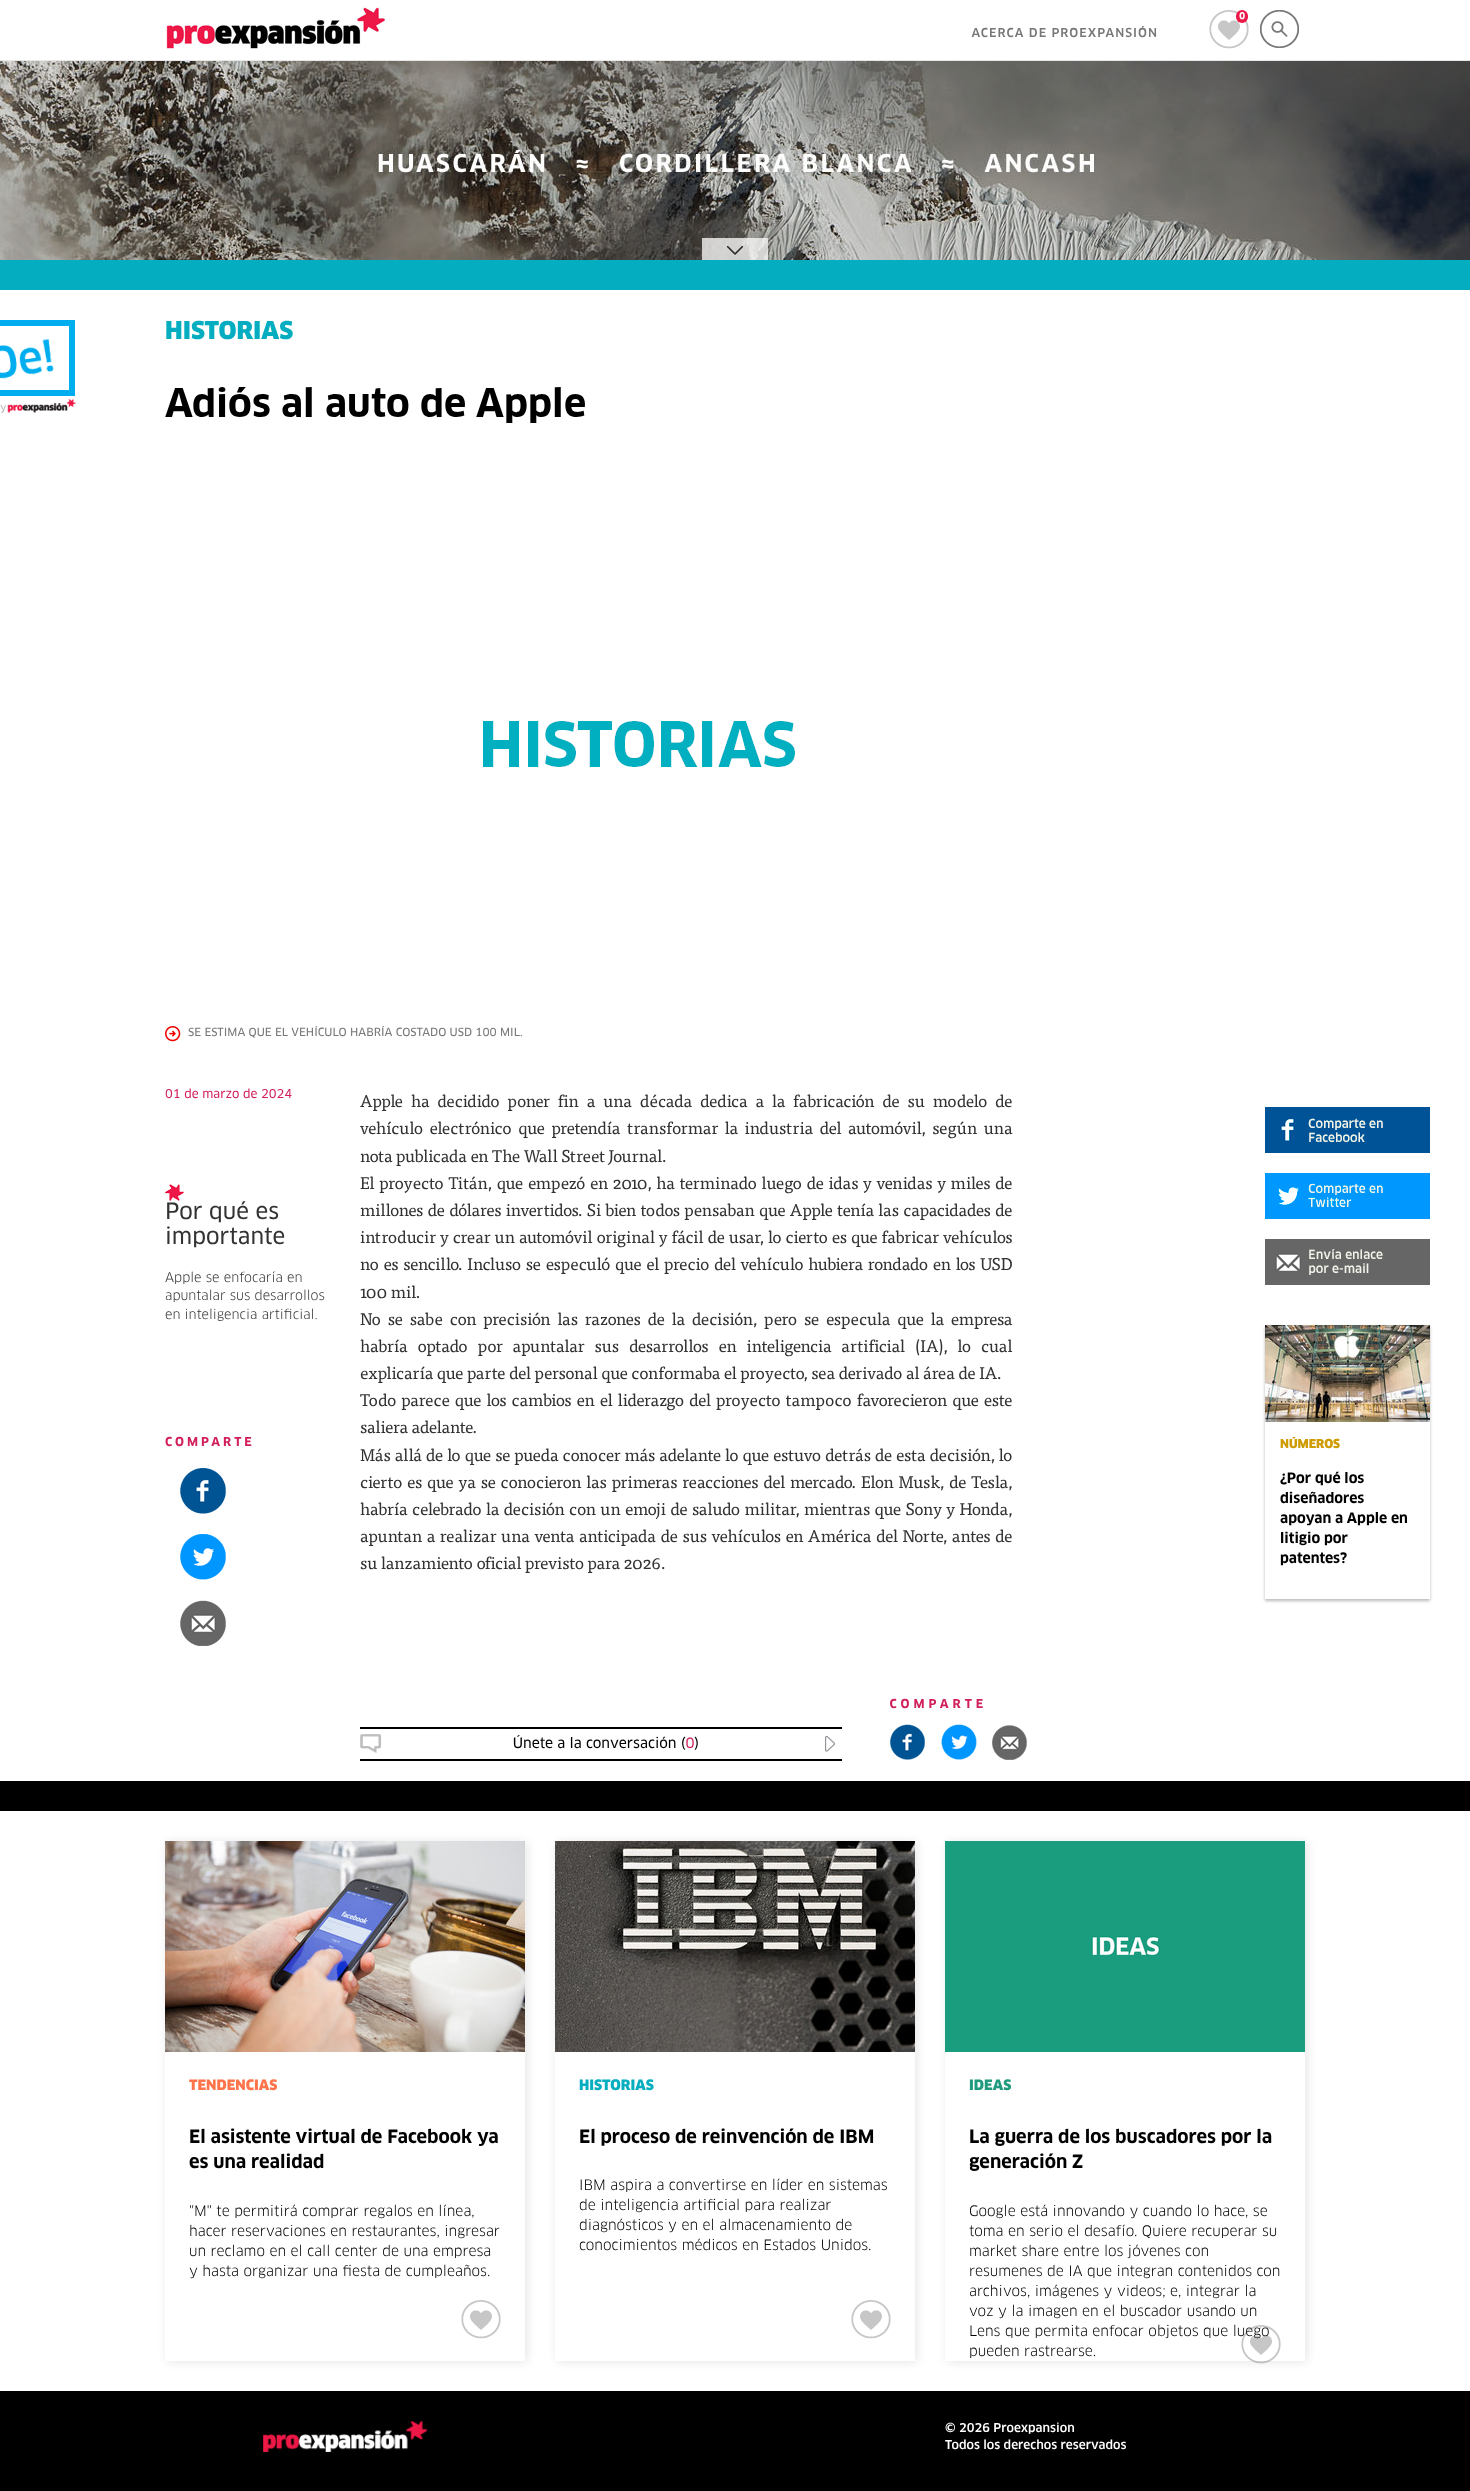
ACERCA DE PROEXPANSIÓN (1064, 34)
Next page (1395, 1907)
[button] (1347, 1262)
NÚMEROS (1310, 1445)
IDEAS (990, 2086)
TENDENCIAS (233, 2086)
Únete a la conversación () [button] (606, 1744)
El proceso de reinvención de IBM (726, 2138)
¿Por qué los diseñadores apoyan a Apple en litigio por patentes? (1344, 1519)
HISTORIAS (229, 333)
